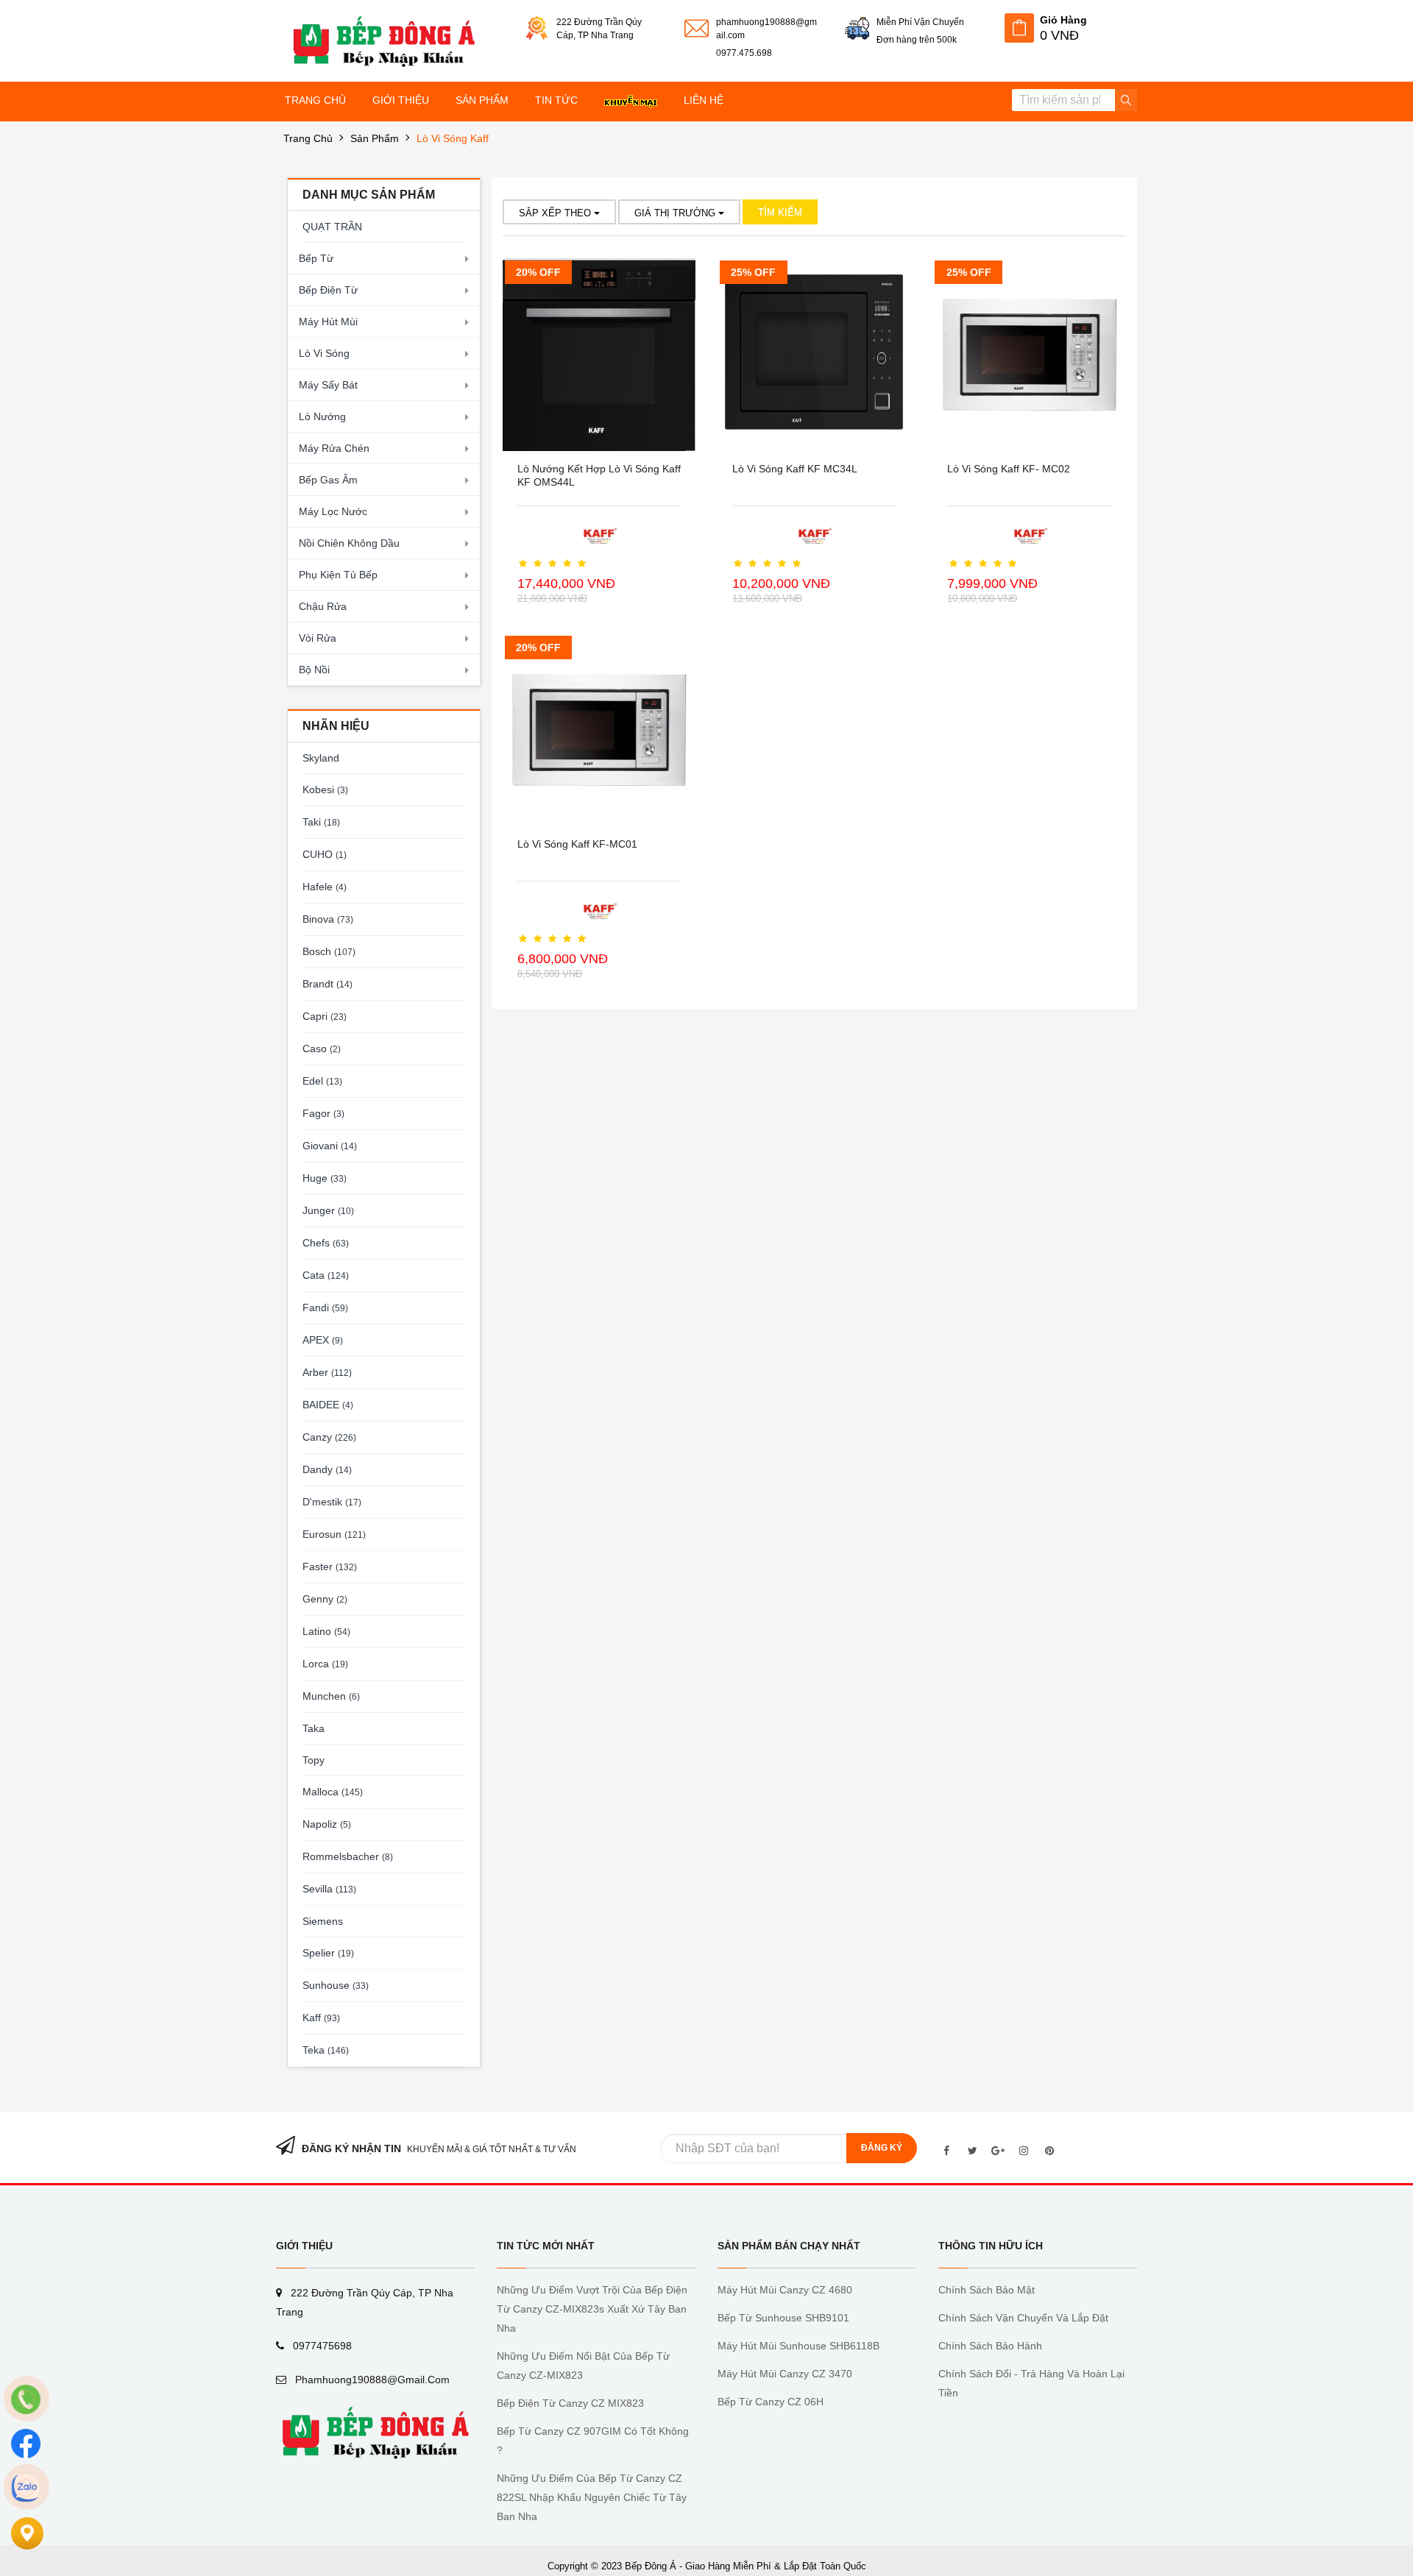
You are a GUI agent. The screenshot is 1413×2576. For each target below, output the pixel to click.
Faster (330, 1566)
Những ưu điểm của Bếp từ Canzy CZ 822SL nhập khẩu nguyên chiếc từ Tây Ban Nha (592, 2497)
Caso (322, 1049)
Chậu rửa (323, 606)
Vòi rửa (318, 638)
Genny (325, 1599)
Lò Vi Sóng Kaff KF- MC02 (1009, 469)
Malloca (333, 1792)
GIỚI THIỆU (304, 2246)
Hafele (325, 887)
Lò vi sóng (324, 353)
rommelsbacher (348, 1856)
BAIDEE (328, 1405)
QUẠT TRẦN (332, 227)
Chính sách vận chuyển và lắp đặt (1023, 2318)
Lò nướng (322, 416)
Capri (325, 1016)
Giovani (330, 1146)
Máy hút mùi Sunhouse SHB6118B (798, 2346)
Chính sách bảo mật (987, 2290)
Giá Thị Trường (676, 213)
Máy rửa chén (334, 448)
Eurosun (334, 1534)
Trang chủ (315, 100)
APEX (323, 1340)
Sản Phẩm (482, 100)
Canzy (329, 1437)
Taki (321, 822)
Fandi (325, 1307)
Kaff (321, 2018)
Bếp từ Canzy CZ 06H (771, 2402)
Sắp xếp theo (556, 213)
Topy (314, 1760)
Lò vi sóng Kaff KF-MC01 (577, 844)
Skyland (321, 758)
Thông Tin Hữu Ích (991, 2246)
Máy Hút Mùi (328, 322)
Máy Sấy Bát (328, 385)
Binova (328, 919)
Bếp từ (316, 258)
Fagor (323, 1113)
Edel (322, 1081)
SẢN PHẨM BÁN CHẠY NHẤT (789, 2246)
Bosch (329, 951)
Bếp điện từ (328, 290)
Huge (325, 1178)
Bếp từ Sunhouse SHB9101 (783, 2318)
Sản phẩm (375, 138)
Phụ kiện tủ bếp (338, 575)
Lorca (325, 1664)
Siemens (323, 1921)
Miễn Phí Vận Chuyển (920, 22)
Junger (328, 1210)
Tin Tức (556, 100)
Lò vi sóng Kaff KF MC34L (795, 469)
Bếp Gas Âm (328, 480)
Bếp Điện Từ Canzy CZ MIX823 (570, 2403)
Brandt (327, 984)
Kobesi (325, 790)
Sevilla (329, 1889)
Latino (326, 1631)
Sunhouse (336, 1985)
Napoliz (327, 1824)
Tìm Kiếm (780, 212)
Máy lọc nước (333, 511)
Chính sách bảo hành (990, 2346)
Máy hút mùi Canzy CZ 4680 (785, 2290)
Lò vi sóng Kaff (453, 138)
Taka (314, 1728)
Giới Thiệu (401, 100)
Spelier (328, 1953)
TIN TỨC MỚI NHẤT (546, 2246)
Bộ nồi (314, 670)
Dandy (327, 1469)
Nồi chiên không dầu (349, 543)
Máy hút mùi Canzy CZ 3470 (785, 2374)
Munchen (331, 1696)
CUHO (325, 854)
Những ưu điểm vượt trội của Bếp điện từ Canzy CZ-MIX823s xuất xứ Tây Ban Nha (592, 2309)
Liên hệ (704, 100)
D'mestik (332, 1502)
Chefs (326, 1243)
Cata (326, 1275)
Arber (327, 1372)
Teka (326, 2050)
